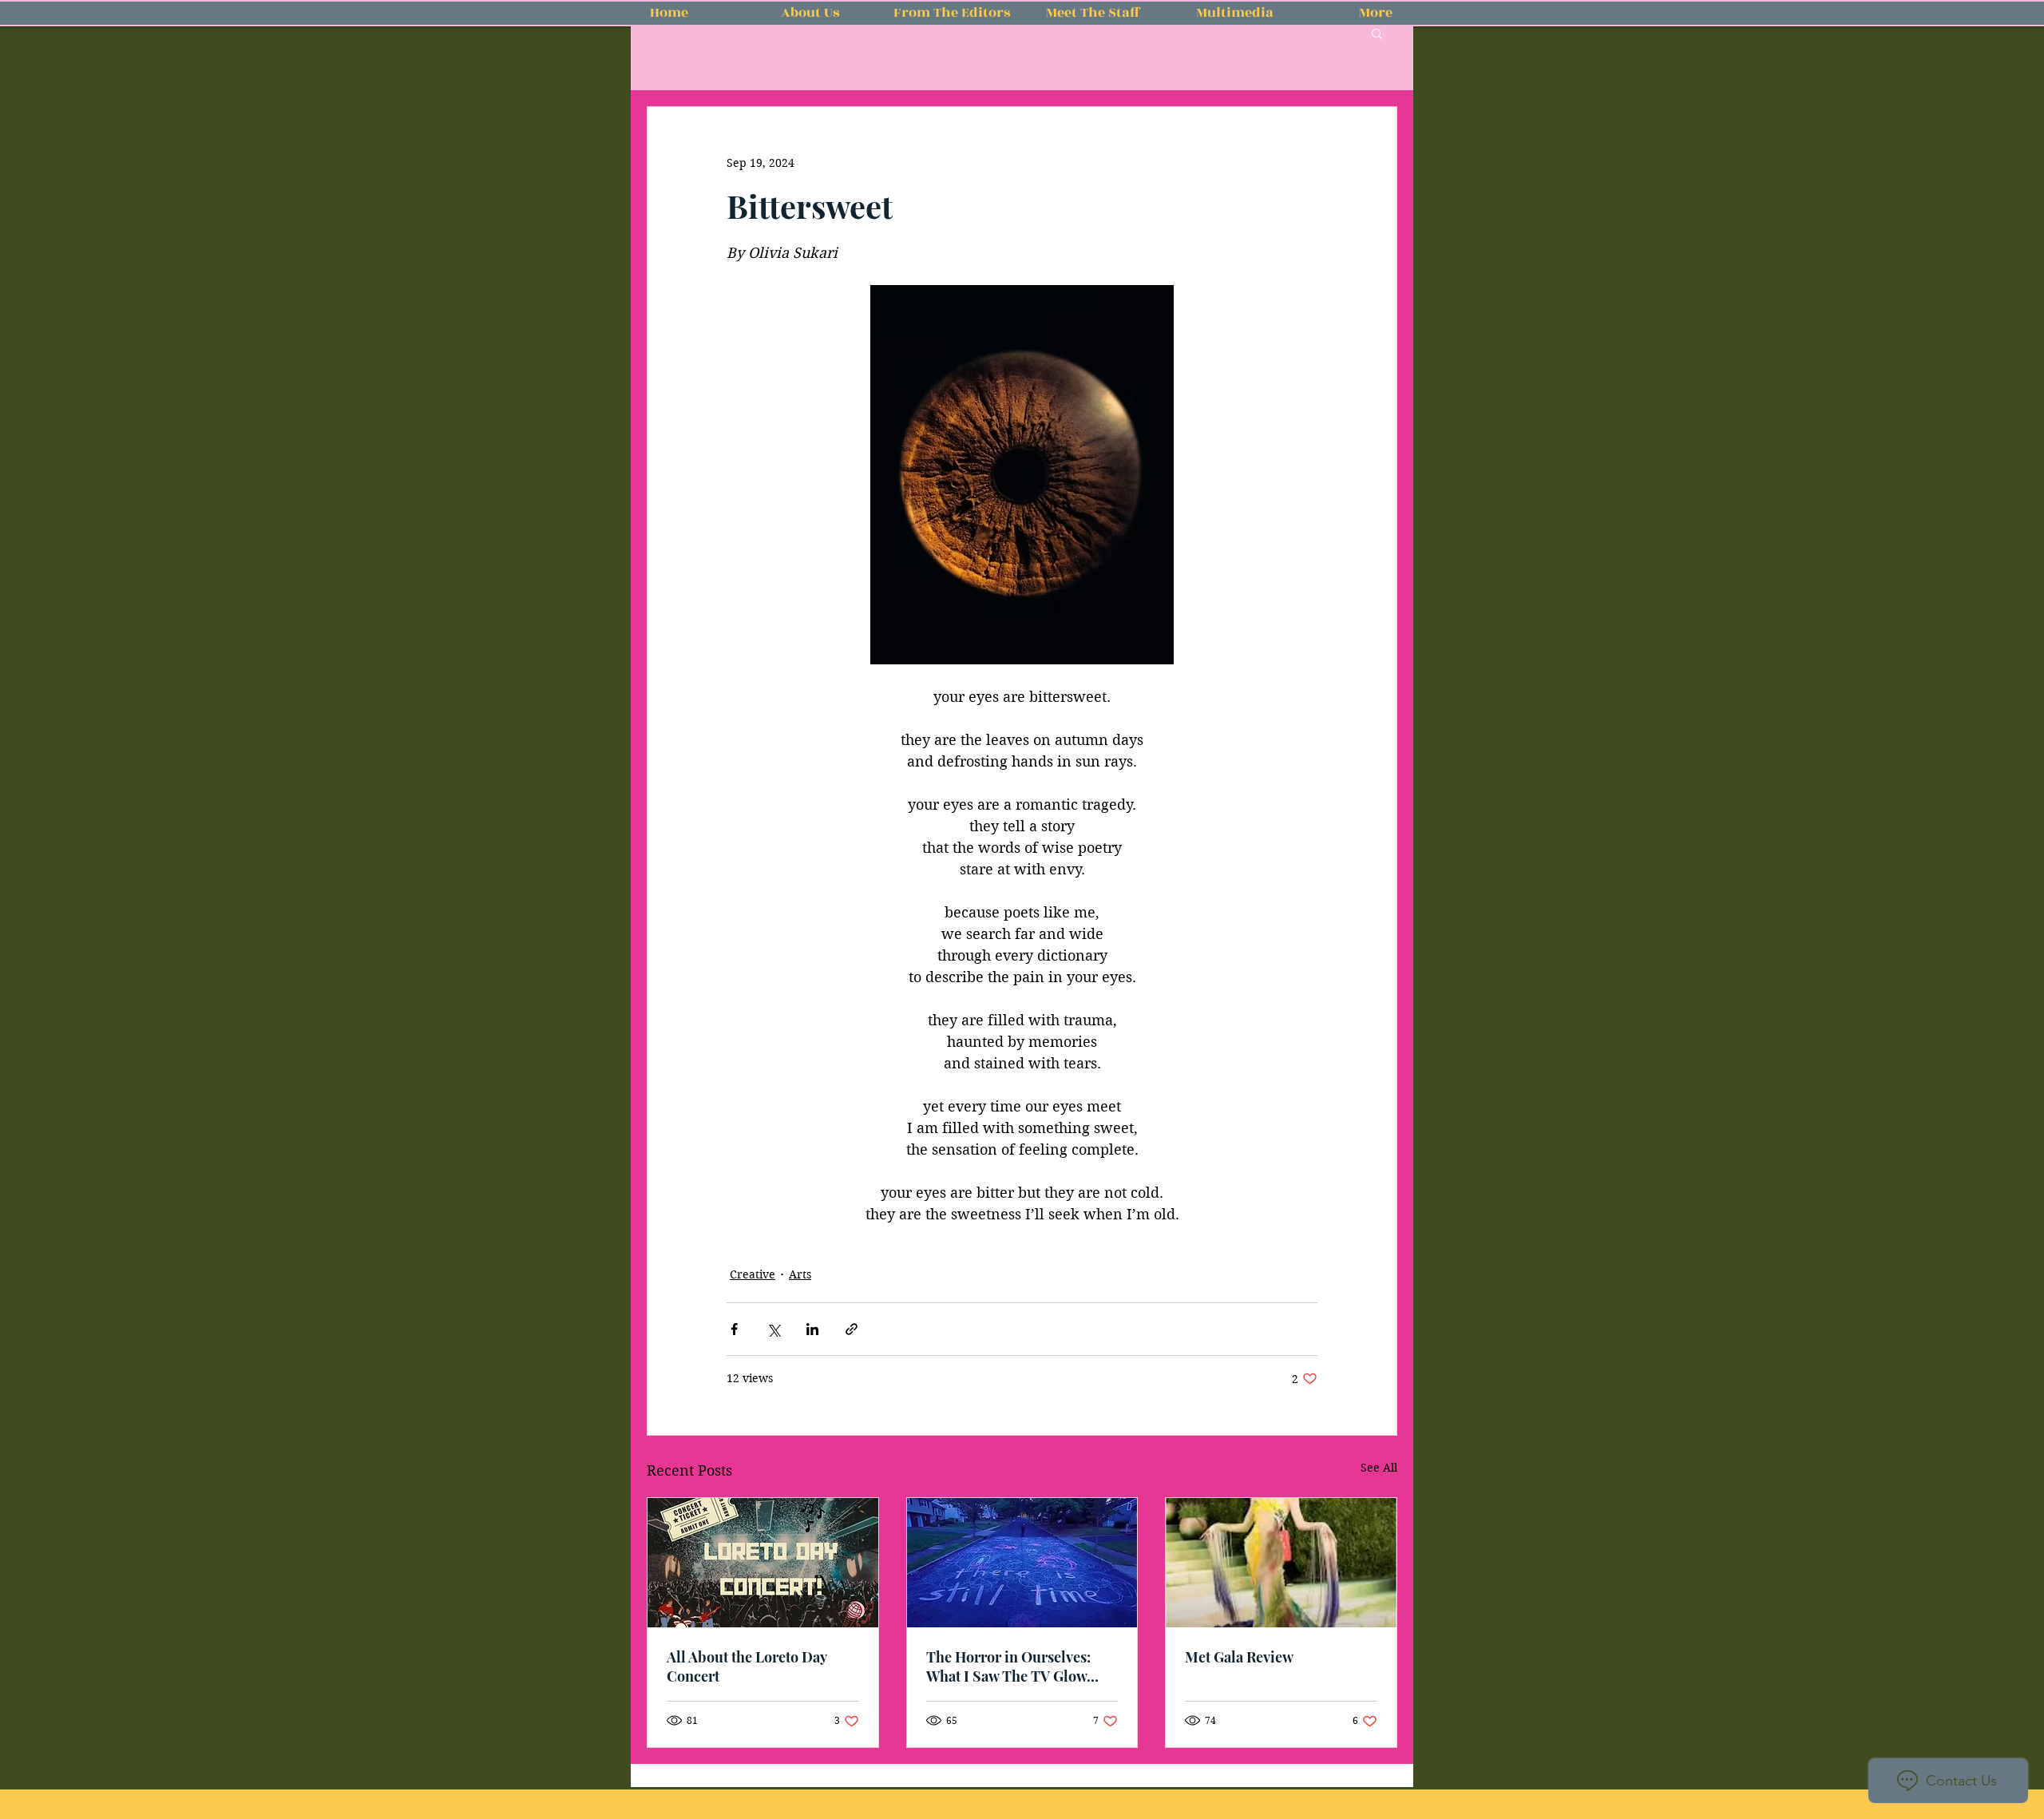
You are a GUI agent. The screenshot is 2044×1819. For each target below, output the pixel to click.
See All (1379, 1468)
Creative (753, 1274)
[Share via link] (852, 1329)
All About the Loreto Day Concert (747, 1666)
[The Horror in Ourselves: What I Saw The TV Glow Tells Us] (1022, 1563)
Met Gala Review (1239, 1657)
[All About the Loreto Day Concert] (763, 1563)
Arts (800, 1274)
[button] (1377, 33)
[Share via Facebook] (734, 1329)
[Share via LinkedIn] (812, 1329)
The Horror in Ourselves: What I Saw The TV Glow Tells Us (1008, 1666)
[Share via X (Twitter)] (773, 1329)
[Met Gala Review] (1281, 1563)
